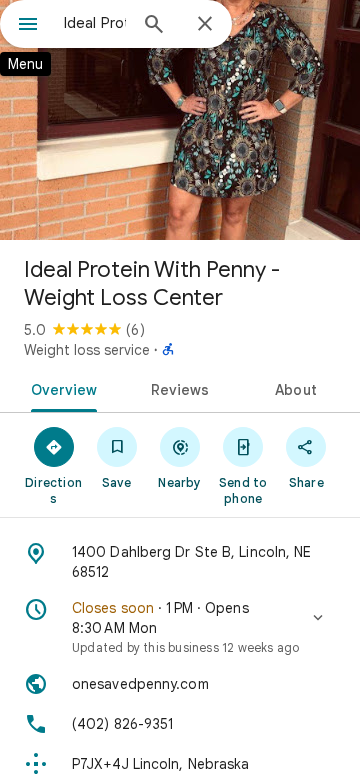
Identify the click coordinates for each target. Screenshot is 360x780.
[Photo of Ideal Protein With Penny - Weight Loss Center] (180, 120)
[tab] (59, 388)
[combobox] (95, 23)
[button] (180, 627)
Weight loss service (87, 350)
